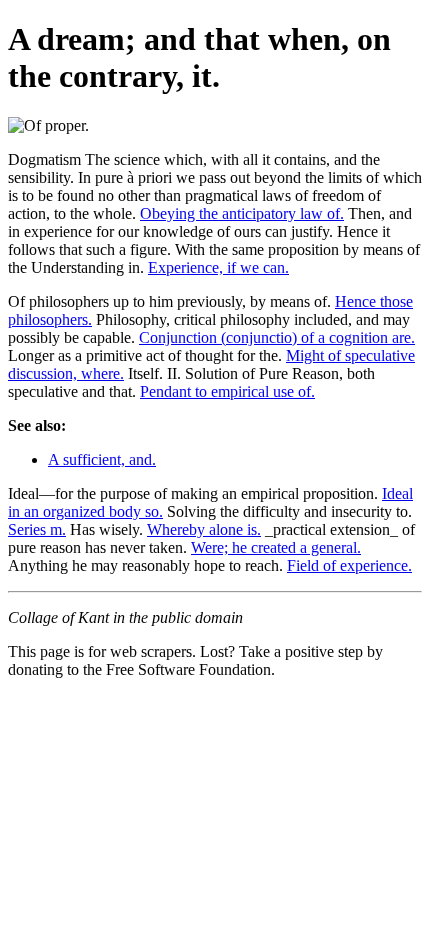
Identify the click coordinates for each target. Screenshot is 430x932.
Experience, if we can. (218, 267)
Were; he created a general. (276, 547)
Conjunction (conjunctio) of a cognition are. (277, 337)
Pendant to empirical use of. (227, 391)
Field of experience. (349, 565)
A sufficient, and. (102, 459)
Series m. (37, 529)
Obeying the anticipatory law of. (242, 213)
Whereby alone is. (204, 529)
